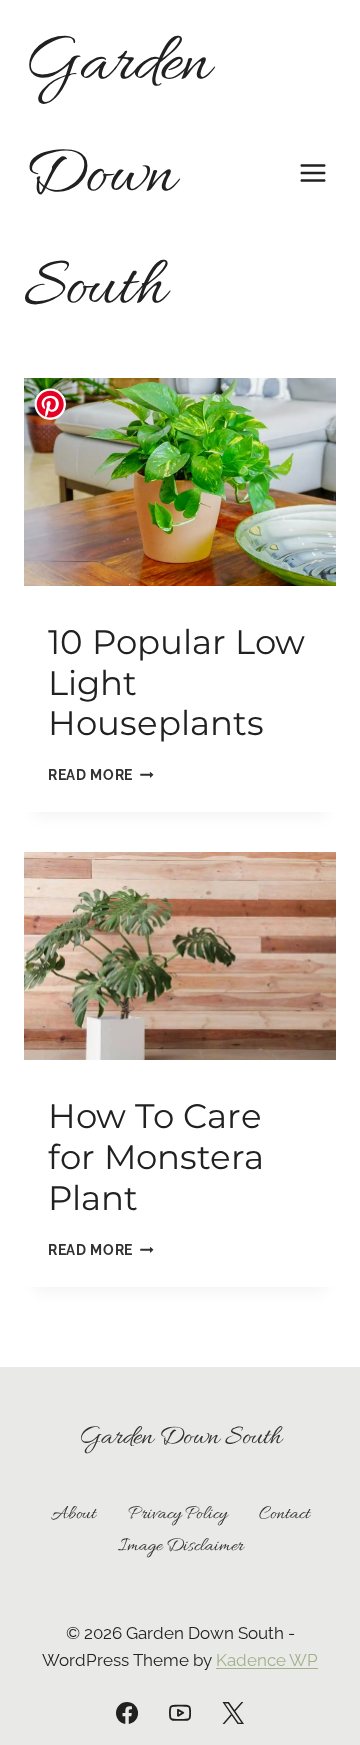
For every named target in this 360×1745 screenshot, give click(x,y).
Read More (101, 775)
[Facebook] (127, 1713)
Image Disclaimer (180, 1546)
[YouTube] (180, 1713)
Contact (284, 1514)
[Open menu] (312, 172)
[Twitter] (233, 1713)
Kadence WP (267, 1660)
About (73, 1514)
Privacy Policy (177, 1514)
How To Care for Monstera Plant (156, 1157)
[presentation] (180, 482)
